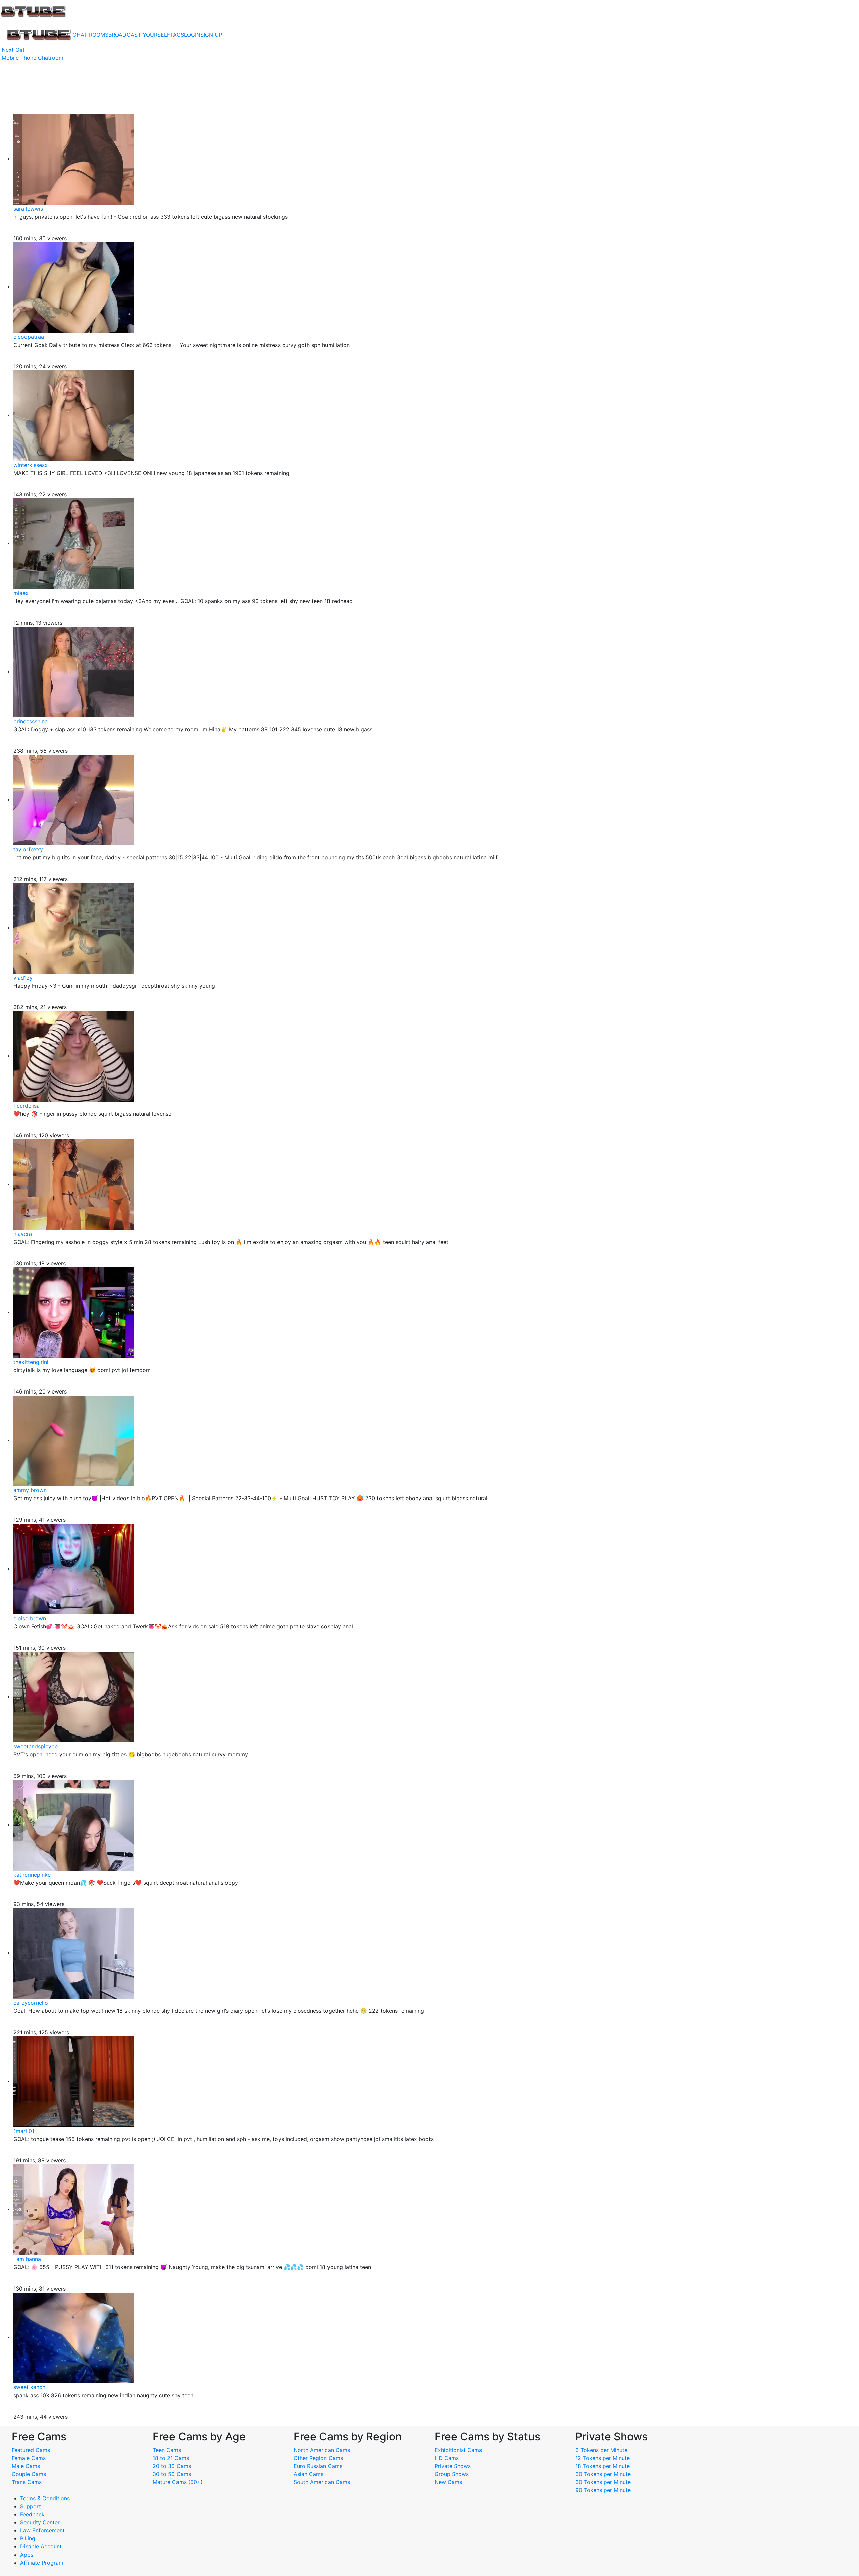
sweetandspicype (36, 1746)
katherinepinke (32, 1875)
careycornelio (31, 2003)
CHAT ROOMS (90, 35)
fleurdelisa (27, 1106)
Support (31, 2506)
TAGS (177, 35)
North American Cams (322, 2450)
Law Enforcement (42, 2530)
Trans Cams (27, 2482)
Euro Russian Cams (318, 2466)
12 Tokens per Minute (603, 2458)
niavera (23, 1234)
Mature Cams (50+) (178, 2482)
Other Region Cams (318, 2458)
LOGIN (192, 35)
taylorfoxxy (28, 849)
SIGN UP (211, 35)
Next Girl (13, 50)
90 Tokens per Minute (603, 2490)
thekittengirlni (31, 1362)
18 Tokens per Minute (603, 2466)
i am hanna (27, 2259)
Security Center (40, 2522)
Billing (28, 2538)
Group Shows (452, 2474)
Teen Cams (167, 2450)
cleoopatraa (29, 337)
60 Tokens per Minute (603, 2482)
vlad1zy (23, 978)
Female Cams (29, 2458)
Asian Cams (309, 2474)
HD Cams (447, 2458)
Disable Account (41, 2546)
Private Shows (453, 2466)
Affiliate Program (43, 2563)
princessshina (31, 721)
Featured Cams (31, 2450)
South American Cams (322, 2482)
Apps (27, 2555)
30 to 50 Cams (172, 2474)
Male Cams (26, 2466)
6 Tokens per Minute (601, 2450)
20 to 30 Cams (172, 2466)
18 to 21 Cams (171, 2458)
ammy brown (30, 1490)
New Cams (448, 2482)
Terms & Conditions (45, 2498)
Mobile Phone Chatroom (33, 58)
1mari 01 (24, 2131)
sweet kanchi (30, 2387)
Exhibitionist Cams (458, 2450)
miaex (21, 593)
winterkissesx (31, 465)
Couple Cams (29, 2474)
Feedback (32, 2514)
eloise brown (30, 1618)
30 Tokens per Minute (603, 2474)
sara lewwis (28, 209)
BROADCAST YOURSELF (139, 35)
